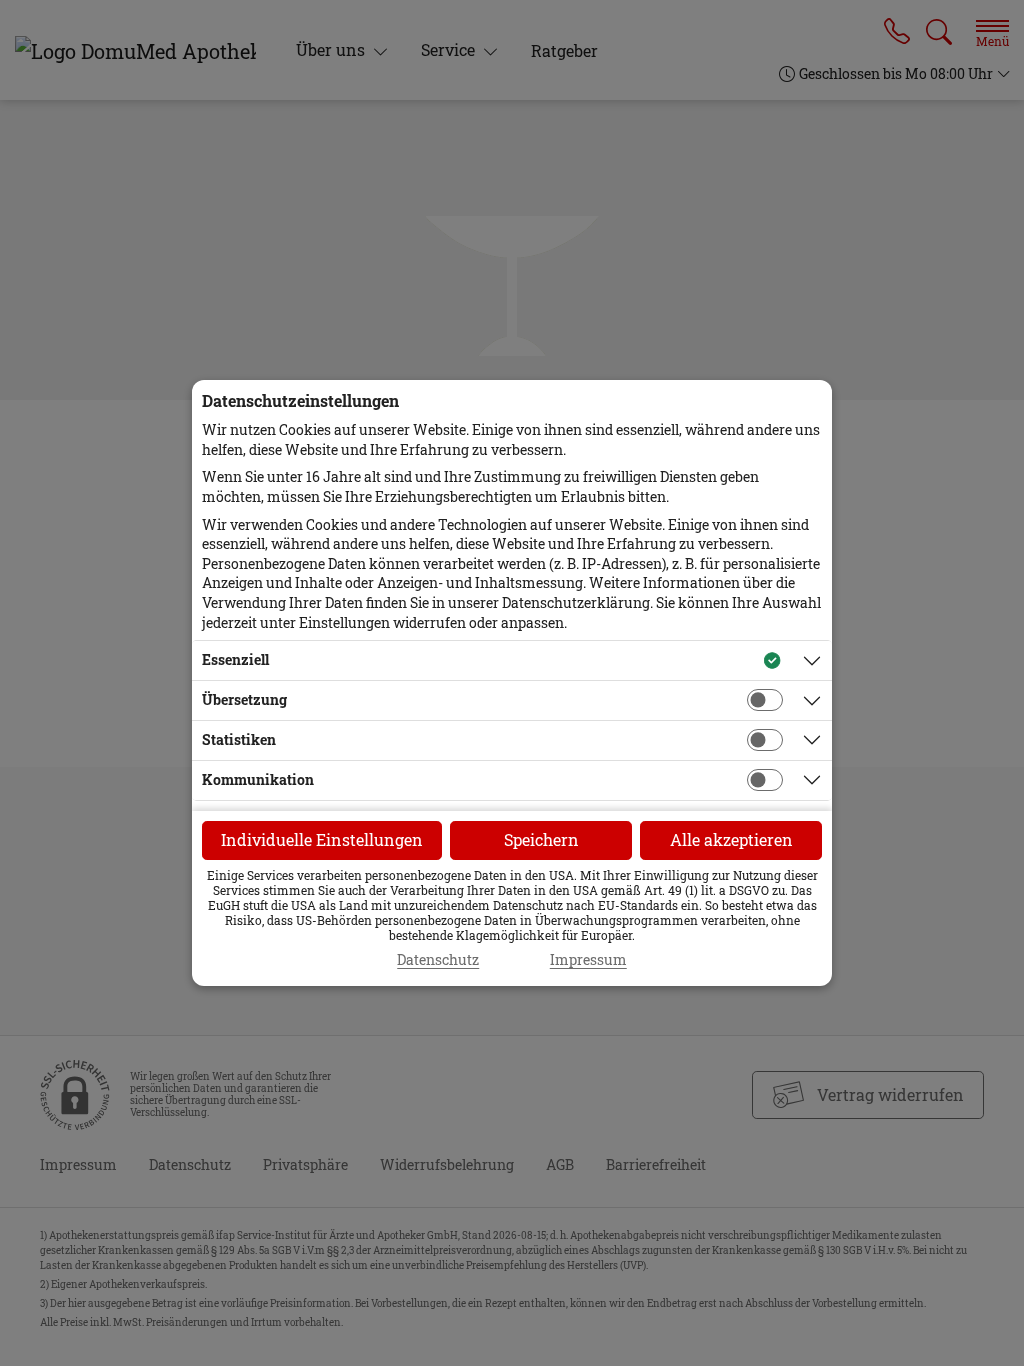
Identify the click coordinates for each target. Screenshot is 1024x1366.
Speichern (541, 839)
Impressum (588, 960)
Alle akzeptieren (731, 839)
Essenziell (235, 659)
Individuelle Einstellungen (322, 839)
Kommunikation (258, 779)
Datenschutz (438, 960)
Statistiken (239, 739)
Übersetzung (244, 699)
